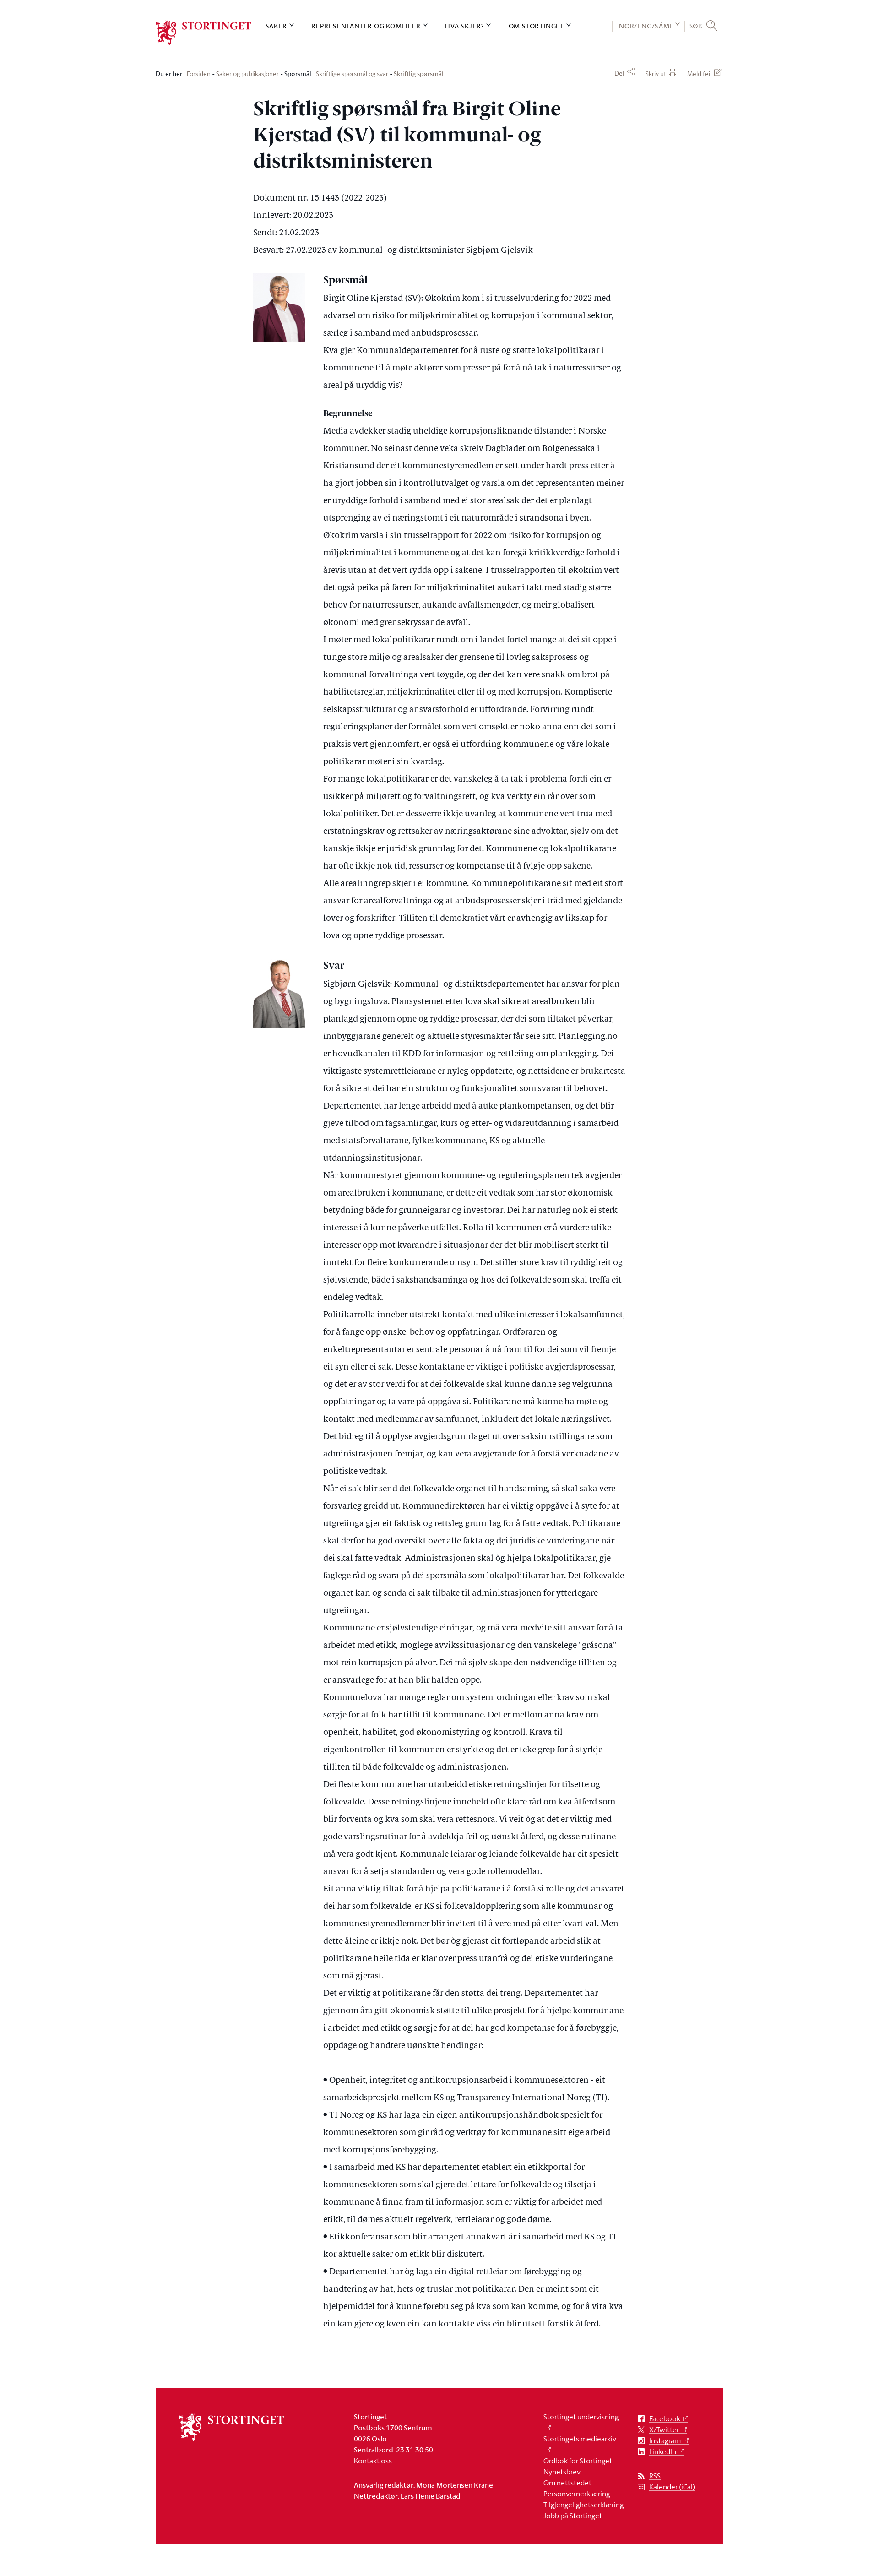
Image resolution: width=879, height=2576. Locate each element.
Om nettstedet (567, 2483)
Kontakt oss (373, 2461)
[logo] (203, 33)
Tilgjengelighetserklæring (583, 2505)
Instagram (665, 2441)
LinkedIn (663, 2452)
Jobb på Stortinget (573, 2516)
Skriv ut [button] (656, 73)
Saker (276, 26)
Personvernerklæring (577, 2494)
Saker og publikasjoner (247, 74)
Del (619, 73)
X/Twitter (664, 2430)
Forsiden (199, 74)
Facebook (665, 2419)
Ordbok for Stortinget (578, 2461)
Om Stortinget (536, 26)
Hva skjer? (464, 26)
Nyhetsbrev (562, 2472)
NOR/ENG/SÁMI (646, 26)
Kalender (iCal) (672, 2487)
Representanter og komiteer (366, 26)
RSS (655, 2476)
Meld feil (699, 73)
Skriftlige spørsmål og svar (352, 74)
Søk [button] (696, 26)
